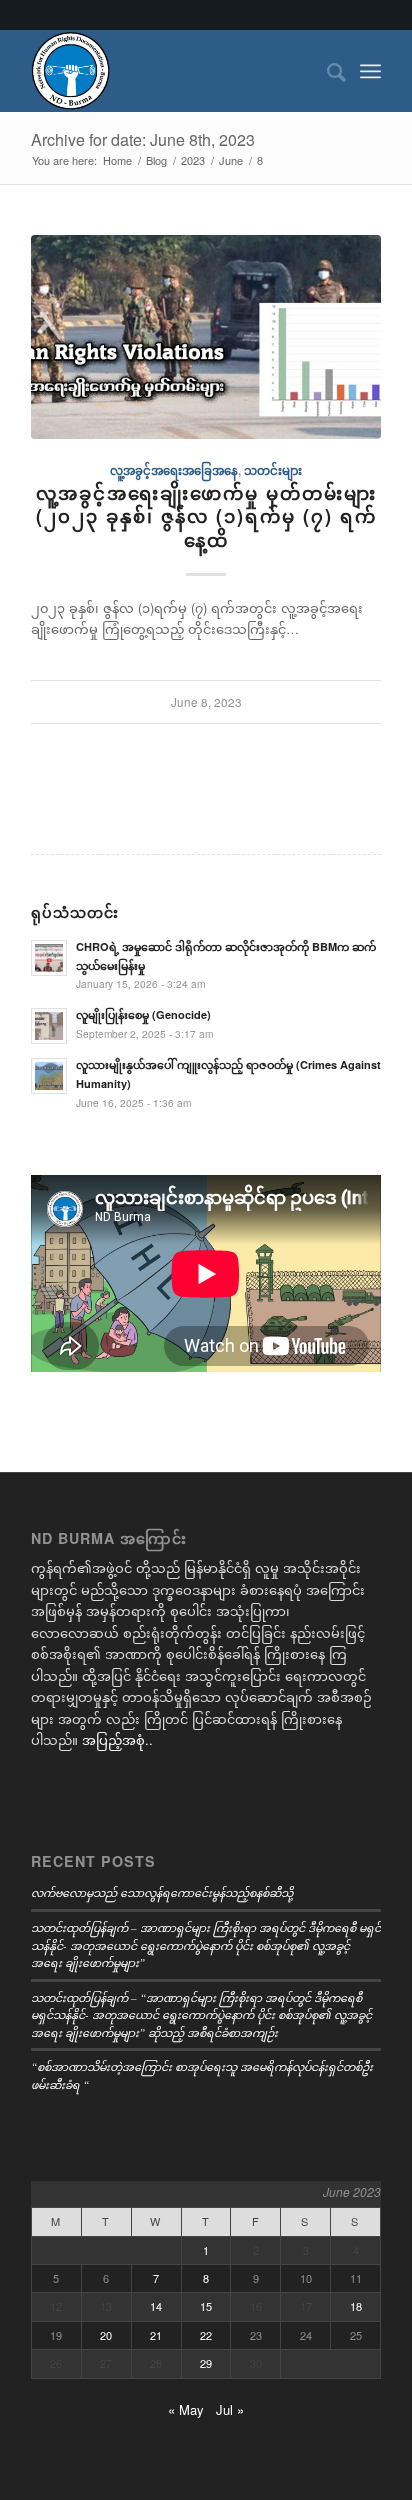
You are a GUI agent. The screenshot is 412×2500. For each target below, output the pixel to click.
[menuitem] (326, 71)
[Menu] (370, 71)
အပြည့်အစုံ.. (117, 1739)
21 (156, 2335)
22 (206, 2335)
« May (186, 2409)
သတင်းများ (273, 470)
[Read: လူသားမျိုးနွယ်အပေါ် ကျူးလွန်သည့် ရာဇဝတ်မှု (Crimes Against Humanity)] (49, 1076)
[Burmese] (171, 71)
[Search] (326, 71)
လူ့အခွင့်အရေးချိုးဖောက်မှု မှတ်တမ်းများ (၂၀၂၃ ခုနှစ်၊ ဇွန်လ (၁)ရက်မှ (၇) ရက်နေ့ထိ (206, 516)
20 (106, 2335)
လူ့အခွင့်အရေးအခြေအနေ (174, 470)
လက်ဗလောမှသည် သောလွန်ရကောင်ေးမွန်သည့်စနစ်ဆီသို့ (162, 1892)
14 (156, 2306)
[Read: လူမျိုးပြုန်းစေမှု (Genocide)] (49, 1026)
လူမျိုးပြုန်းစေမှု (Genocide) (143, 1014)
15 (206, 2306)
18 (356, 2306)
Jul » (230, 2409)
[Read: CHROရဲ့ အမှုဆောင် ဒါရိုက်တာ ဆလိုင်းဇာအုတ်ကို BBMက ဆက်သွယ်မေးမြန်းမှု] (49, 958)
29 (206, 2363)
